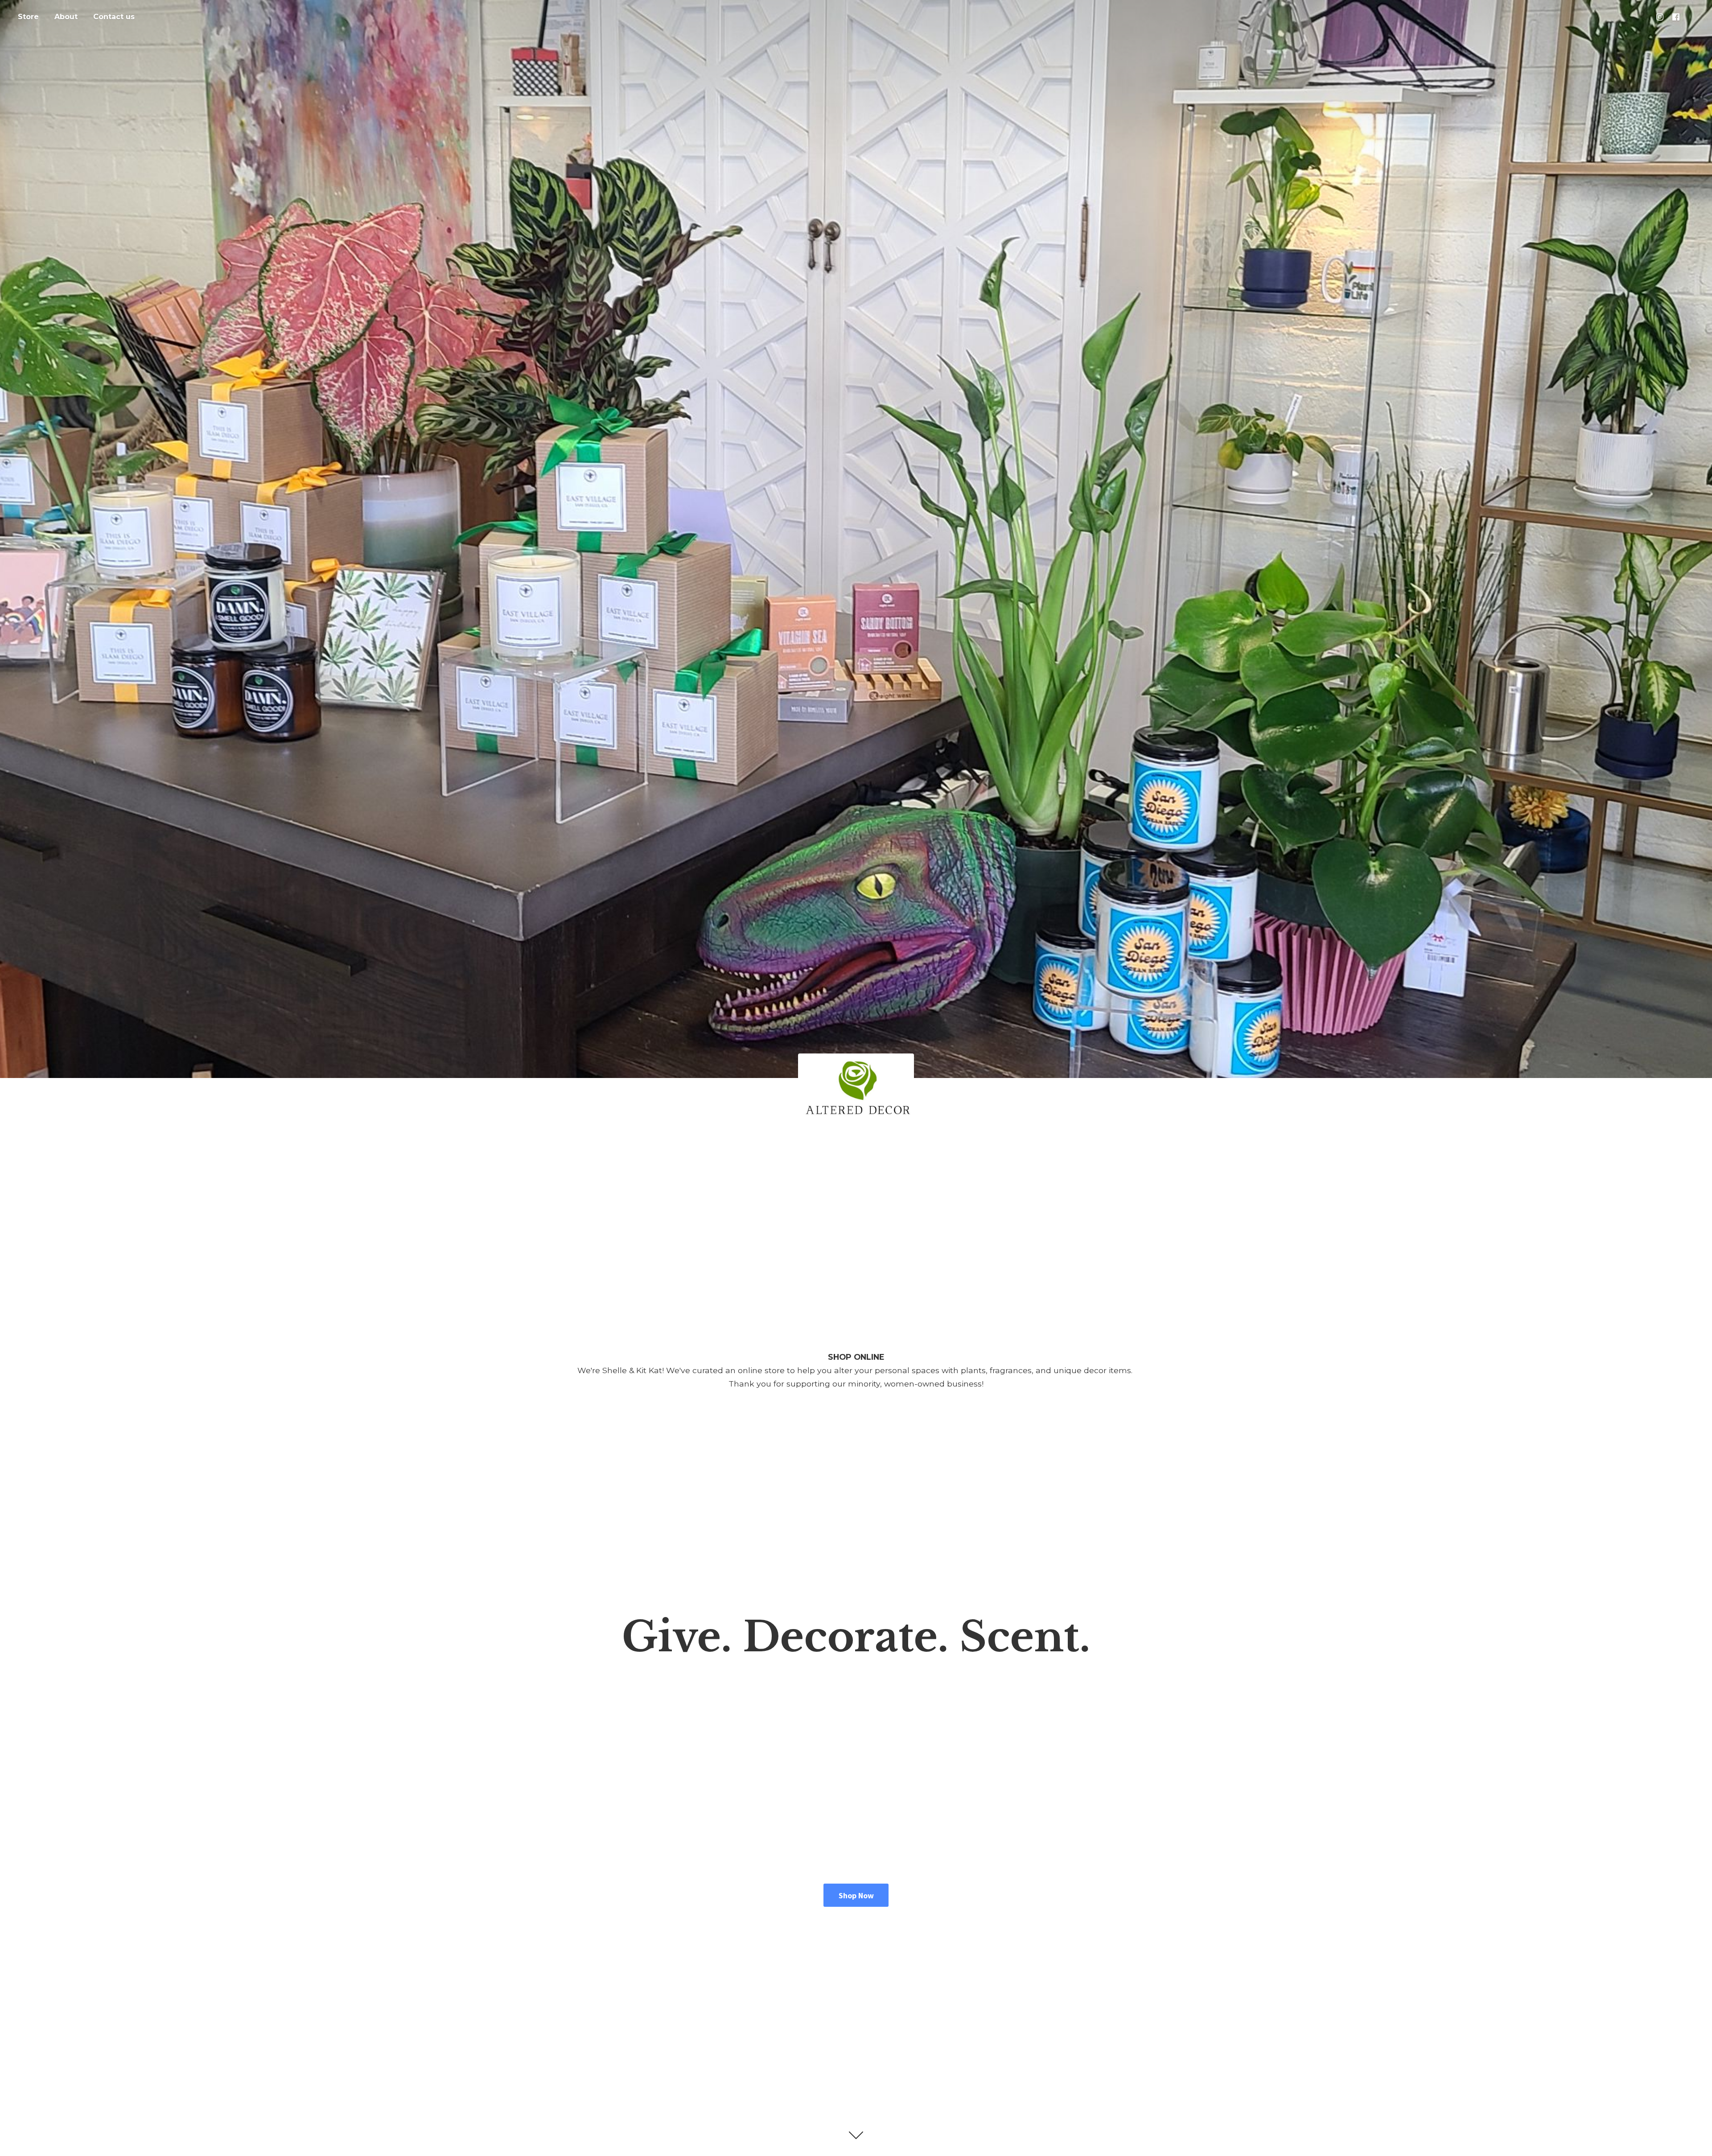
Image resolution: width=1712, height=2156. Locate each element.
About (66, 17)
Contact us (114, 17)
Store (28, 17)
